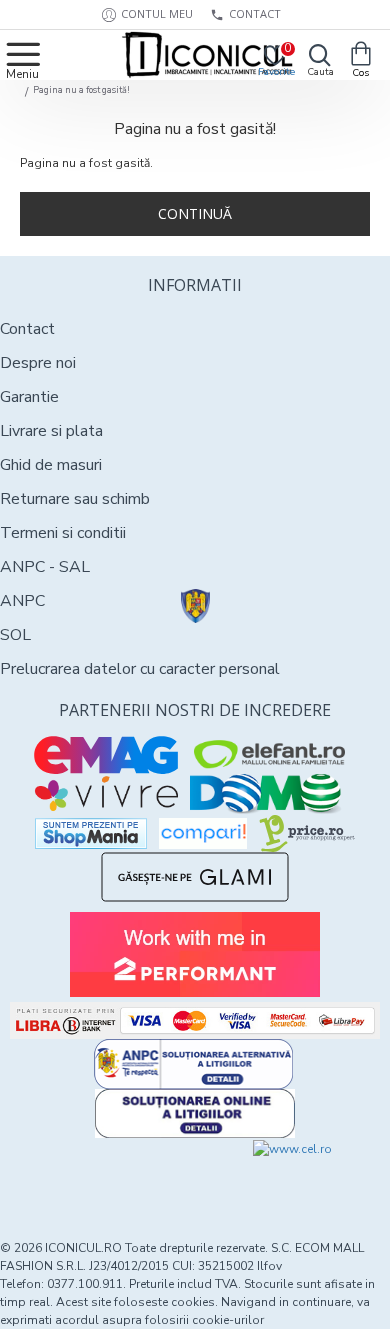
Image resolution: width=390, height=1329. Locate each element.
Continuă (195, 213)
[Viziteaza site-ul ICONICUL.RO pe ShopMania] (91, 833)
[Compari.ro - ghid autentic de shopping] (97, 1175)
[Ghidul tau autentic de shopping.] (203, 833)
